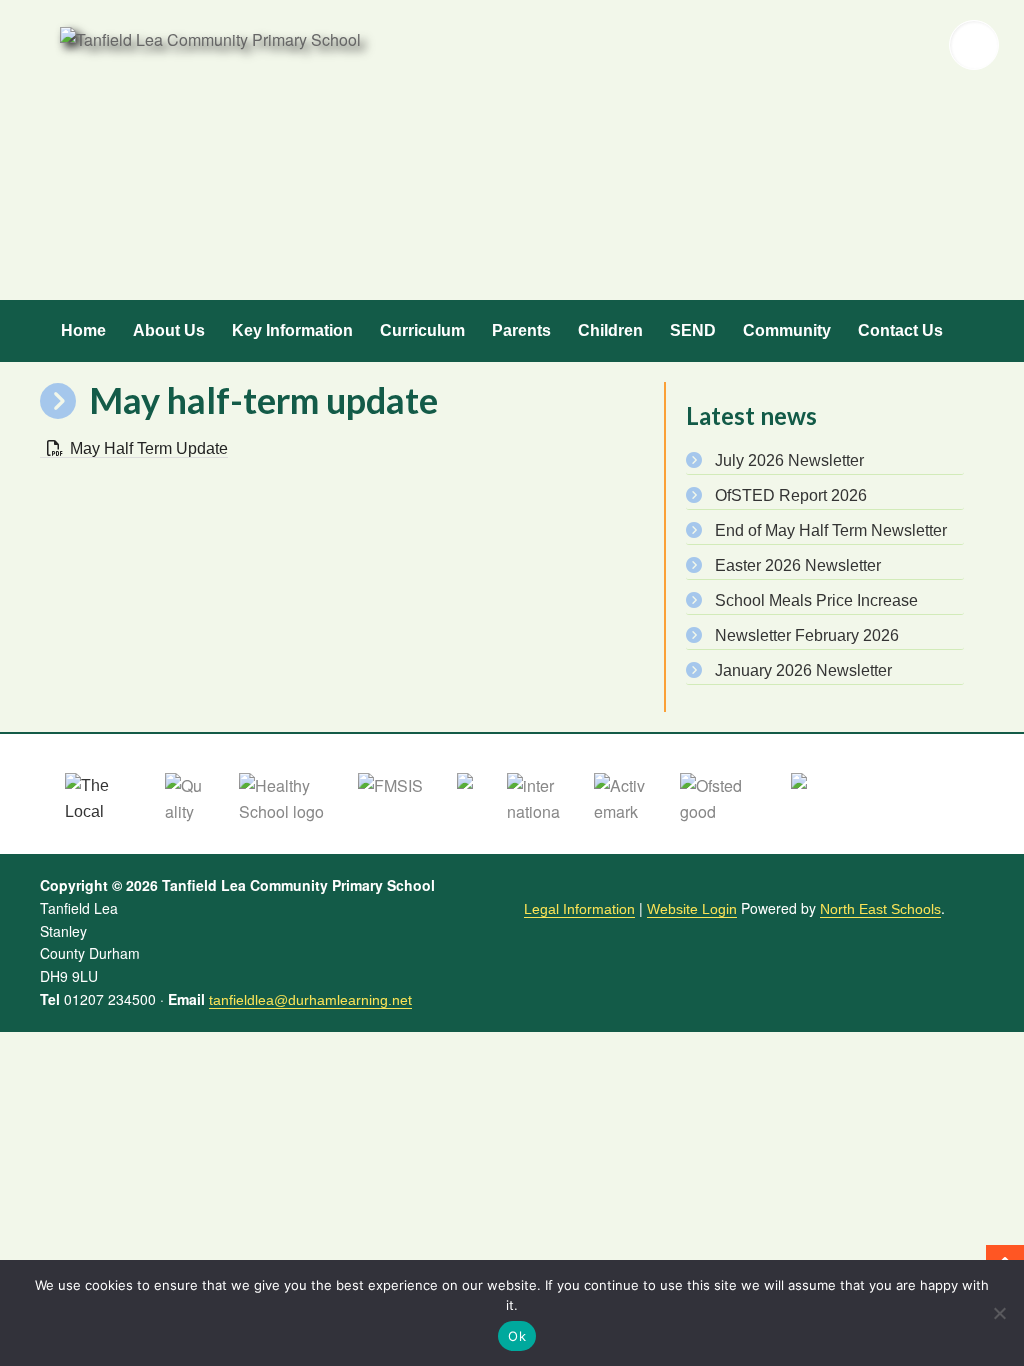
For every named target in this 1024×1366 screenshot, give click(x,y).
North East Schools (880, 909)
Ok (517, 1336)
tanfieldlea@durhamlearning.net (310, 1000)
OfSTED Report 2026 (791, 495)
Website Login (692, 909)
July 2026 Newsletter (789, 460)
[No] (999, 1313)
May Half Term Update (149, 448)
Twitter (846, 45)
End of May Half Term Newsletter (831, 530)
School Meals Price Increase (816, 600)
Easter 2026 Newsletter (798, 565)
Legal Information (579, 909)
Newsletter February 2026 (807, 635)
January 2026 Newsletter (803, 670)
